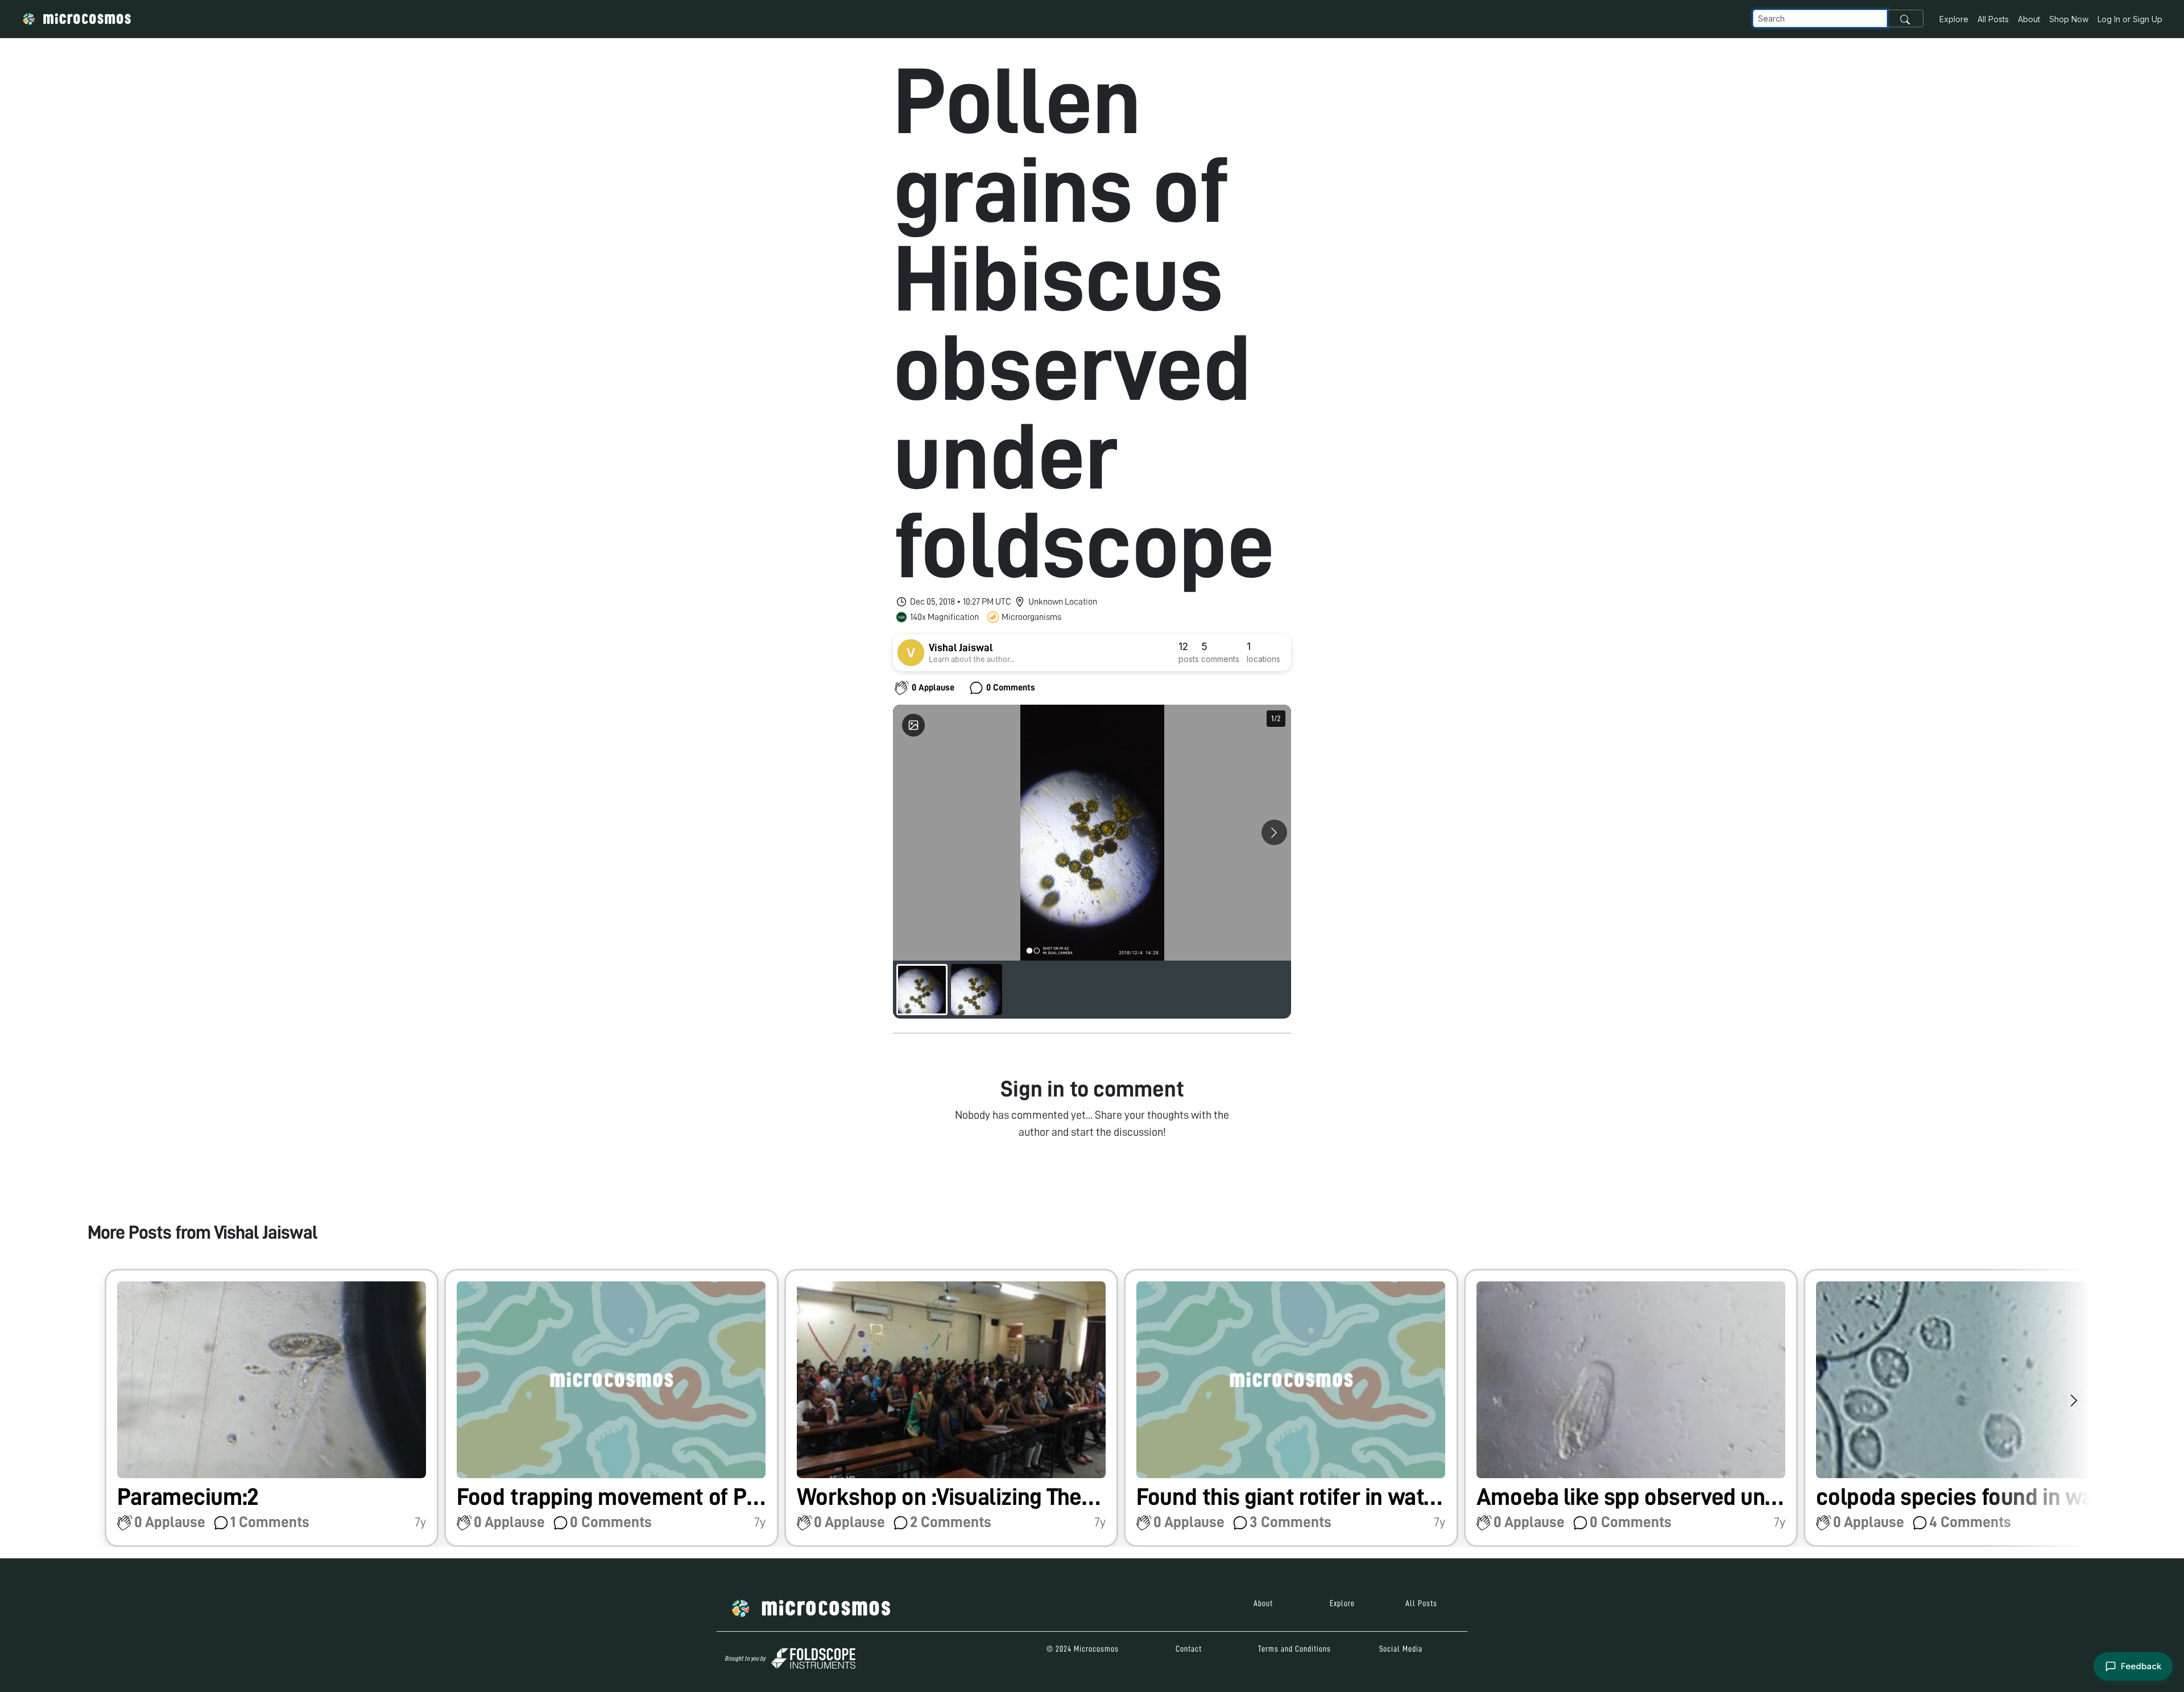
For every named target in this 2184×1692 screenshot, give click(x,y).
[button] (272, 1408)
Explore (1954, 19)
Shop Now (2069, 19)
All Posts (1993, 19)
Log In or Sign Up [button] (2130, 19)
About (2029, 19)
